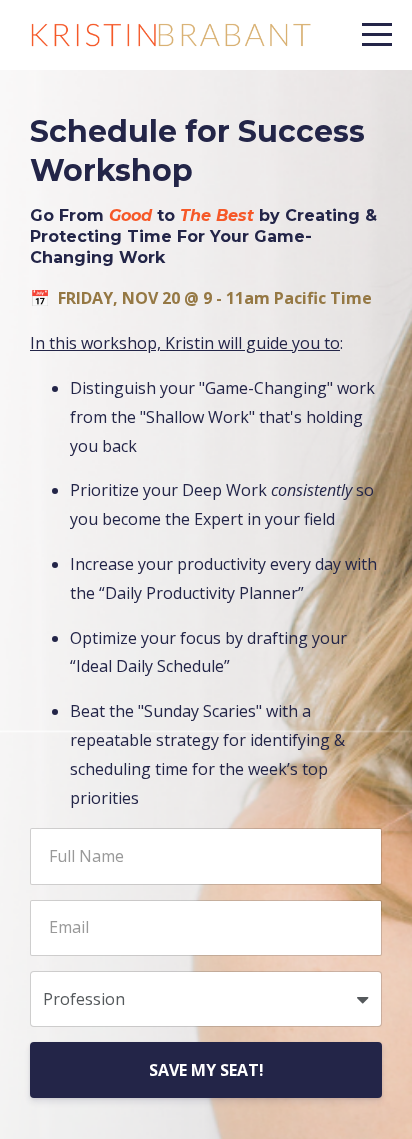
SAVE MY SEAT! (206, 1070)
